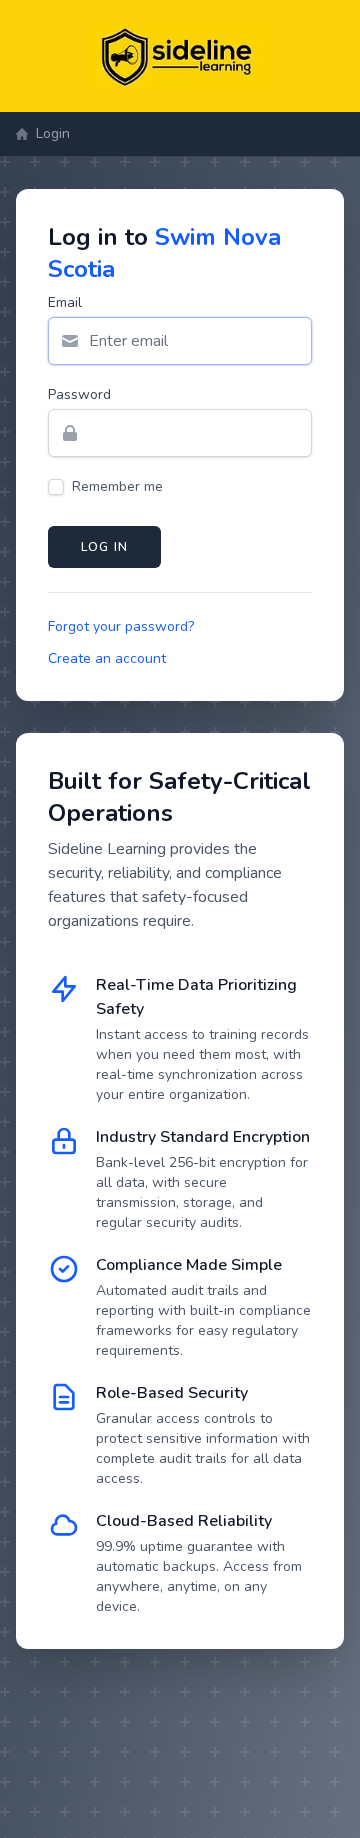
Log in (104, 547)
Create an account (107, 658)
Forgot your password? (121, 626)
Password (79, 394)
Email (65, 302)
